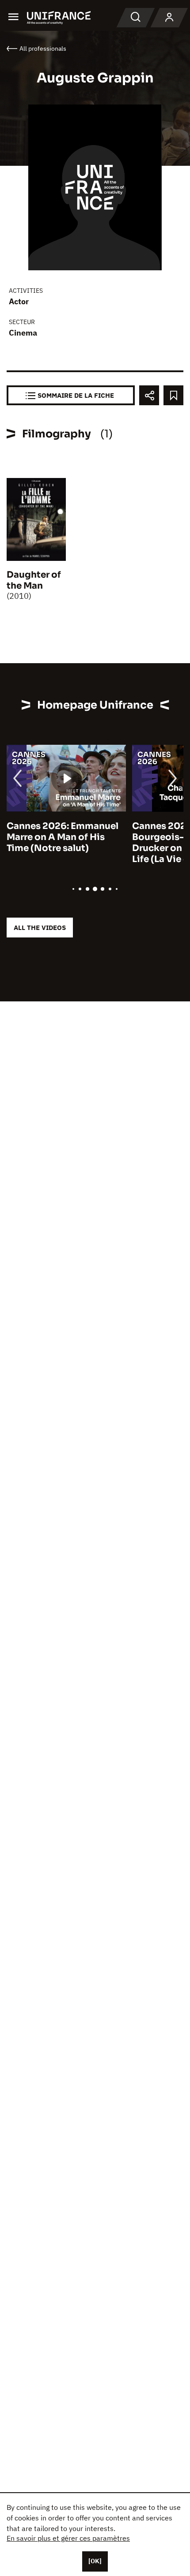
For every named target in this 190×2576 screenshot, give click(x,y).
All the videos (40, 928)
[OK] (95, 2561)
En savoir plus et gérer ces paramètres (68, 2538)
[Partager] (149, 395)
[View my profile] (169, 18)
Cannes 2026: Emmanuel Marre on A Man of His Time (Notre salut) (63, 837)
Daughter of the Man (34, 580)
